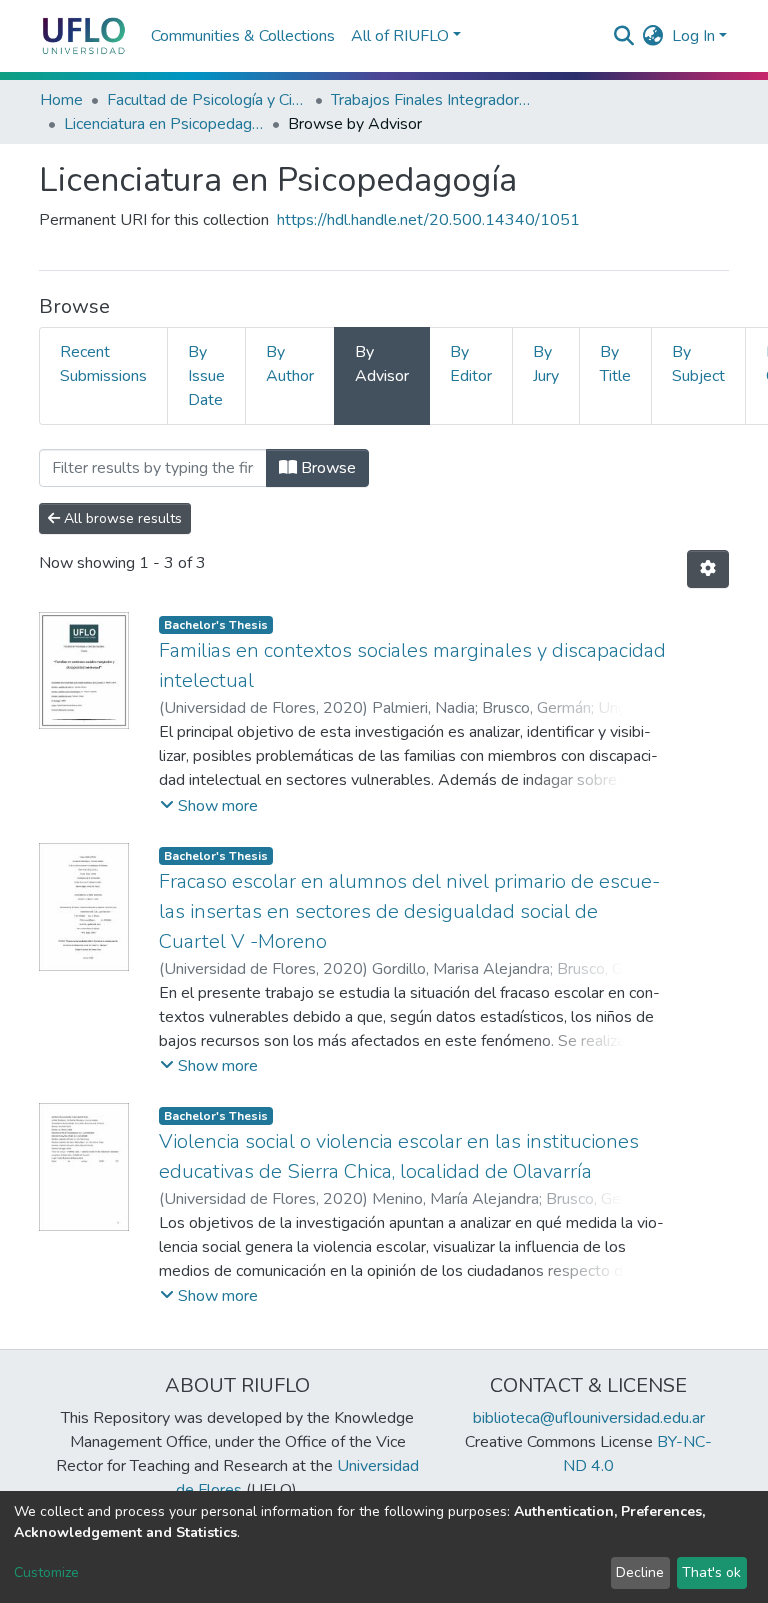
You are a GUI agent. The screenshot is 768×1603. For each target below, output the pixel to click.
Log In (693, 36)
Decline (640, 1572)
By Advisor (382, 364)
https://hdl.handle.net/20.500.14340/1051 (428, 220)
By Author (290, 364)
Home (61, 100)
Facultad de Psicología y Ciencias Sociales (207, 100)
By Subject (698, 364)
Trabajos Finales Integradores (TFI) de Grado (431, 100)
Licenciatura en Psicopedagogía (164, 124)
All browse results (121, 518)
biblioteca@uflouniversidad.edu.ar (589, 1418)
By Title (615, 364)
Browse (326, 468)
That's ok (711, 1572)
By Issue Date (206, 376)
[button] (653, 36)
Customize (46, 1572)
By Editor (471, 364)
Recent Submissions (103, 364)
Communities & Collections (243, 36)
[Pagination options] (708, 569)
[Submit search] (624, 36)
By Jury (546, 364)
